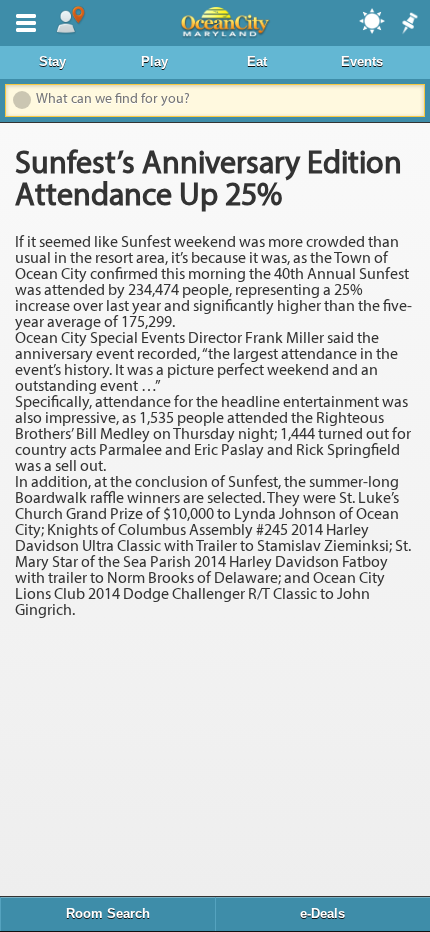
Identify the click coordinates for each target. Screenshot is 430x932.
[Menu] (22, 21)
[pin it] (408, 24)
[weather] (373, 20)
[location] (70, 21)
